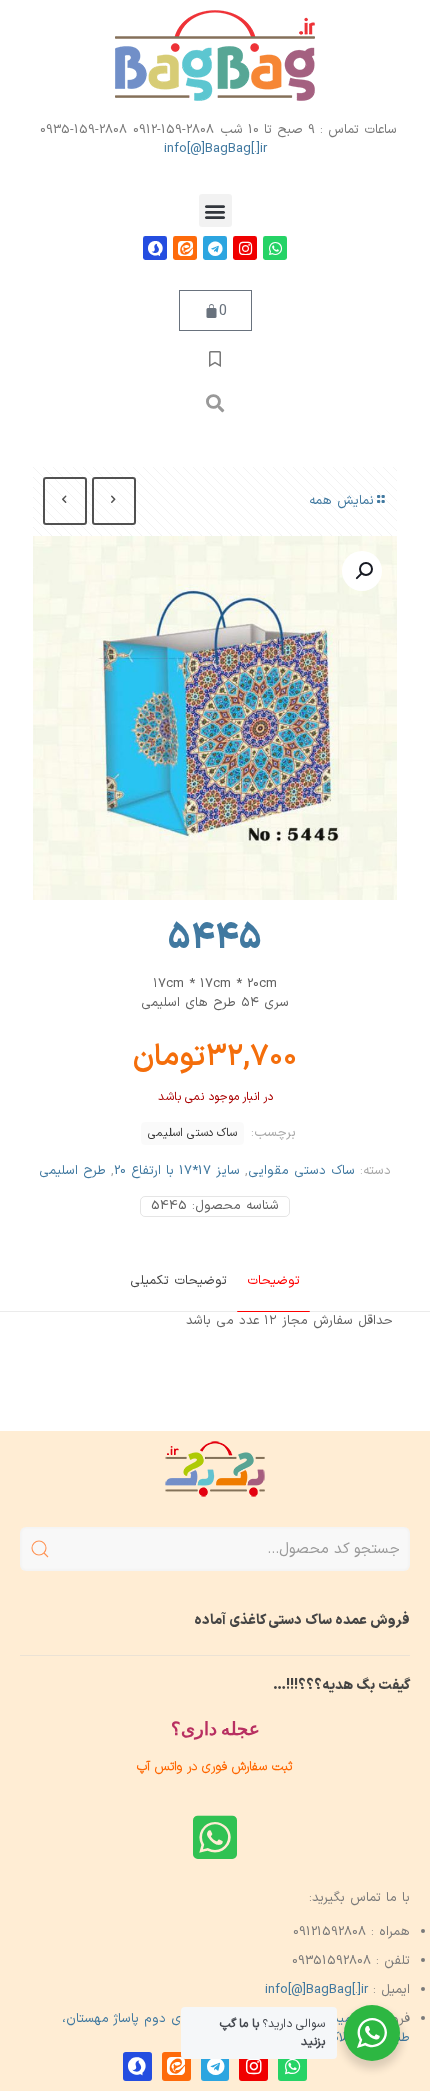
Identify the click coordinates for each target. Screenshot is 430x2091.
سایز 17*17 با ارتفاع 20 (177, 1171)
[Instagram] (245, 248)
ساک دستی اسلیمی (192, 1133)
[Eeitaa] (185, 248)
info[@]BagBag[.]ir (215, 149)
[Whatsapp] (275, 248)
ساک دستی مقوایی (301, 1171)
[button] (215, 210)
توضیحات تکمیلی (178, 1281)
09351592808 (331, 1961)
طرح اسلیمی (72, 1171)
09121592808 (329, 1932)
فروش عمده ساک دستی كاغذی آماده (302, 1620)
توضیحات (273, 1281)
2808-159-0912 (173, 130)
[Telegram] (215, 248)
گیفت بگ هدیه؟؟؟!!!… (341, 1685)
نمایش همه (341, 501)
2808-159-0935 (83, 130)
